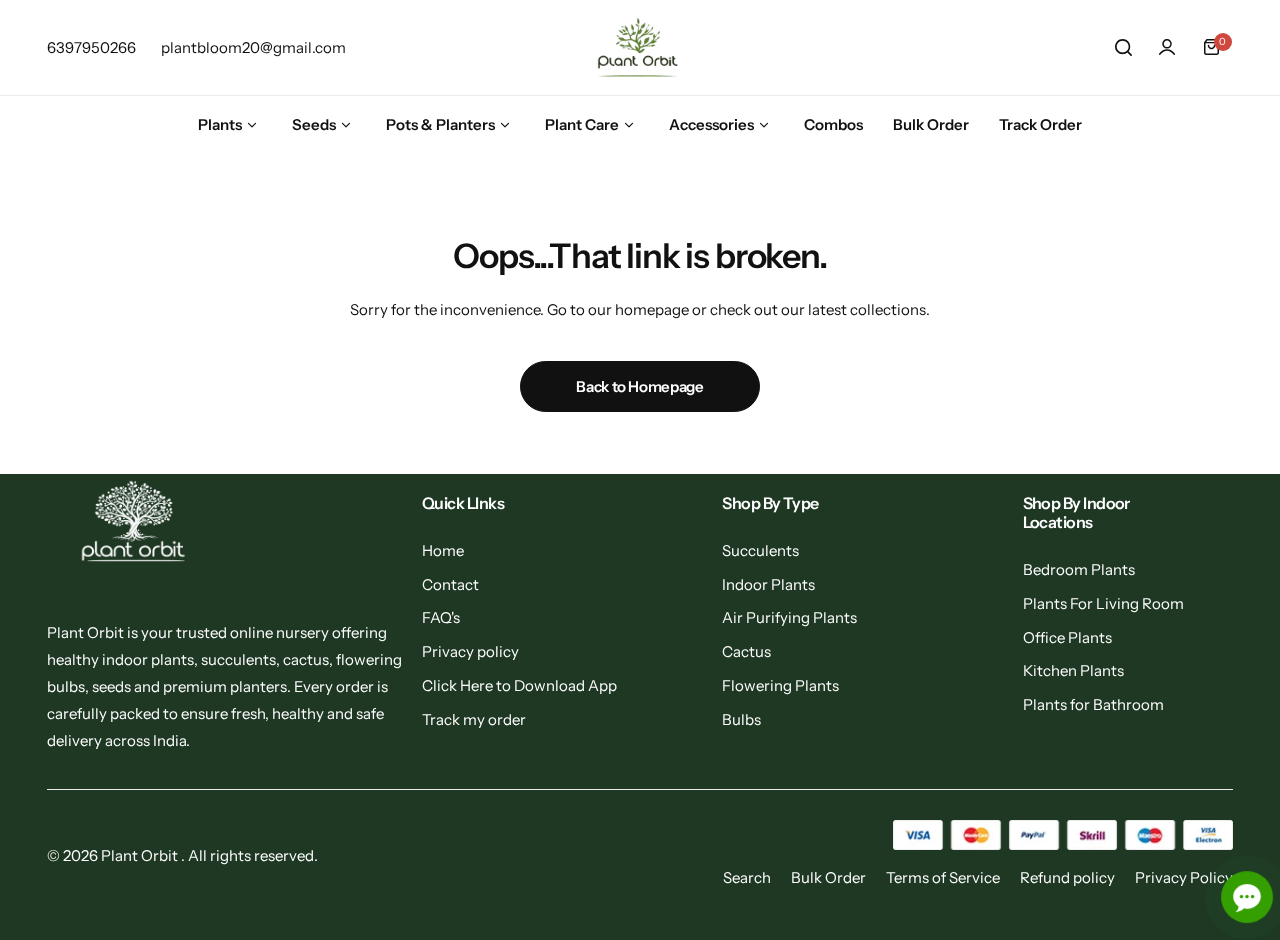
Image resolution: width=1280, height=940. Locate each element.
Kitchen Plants (1073, 670)
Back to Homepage (639, 386)
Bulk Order (828, 877)
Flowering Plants (780, 685)
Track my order (474, 719)
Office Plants (1067, 637)
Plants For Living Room (1103, 603)
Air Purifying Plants (789, 617)
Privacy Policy (1184, 877)
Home (443, 550)
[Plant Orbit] (640, 47)
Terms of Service (943, 877)
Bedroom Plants (1079, 569)
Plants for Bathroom (1093, 704)
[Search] (1123, 47)
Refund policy (1067, 877)
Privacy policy (470, 651)
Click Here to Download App (519, 685)
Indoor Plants (768, 584)
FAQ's (441, 617)
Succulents (760, 550)
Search (747, 877)
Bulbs (741, 719)
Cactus (746, 651)
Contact (450, 584)
